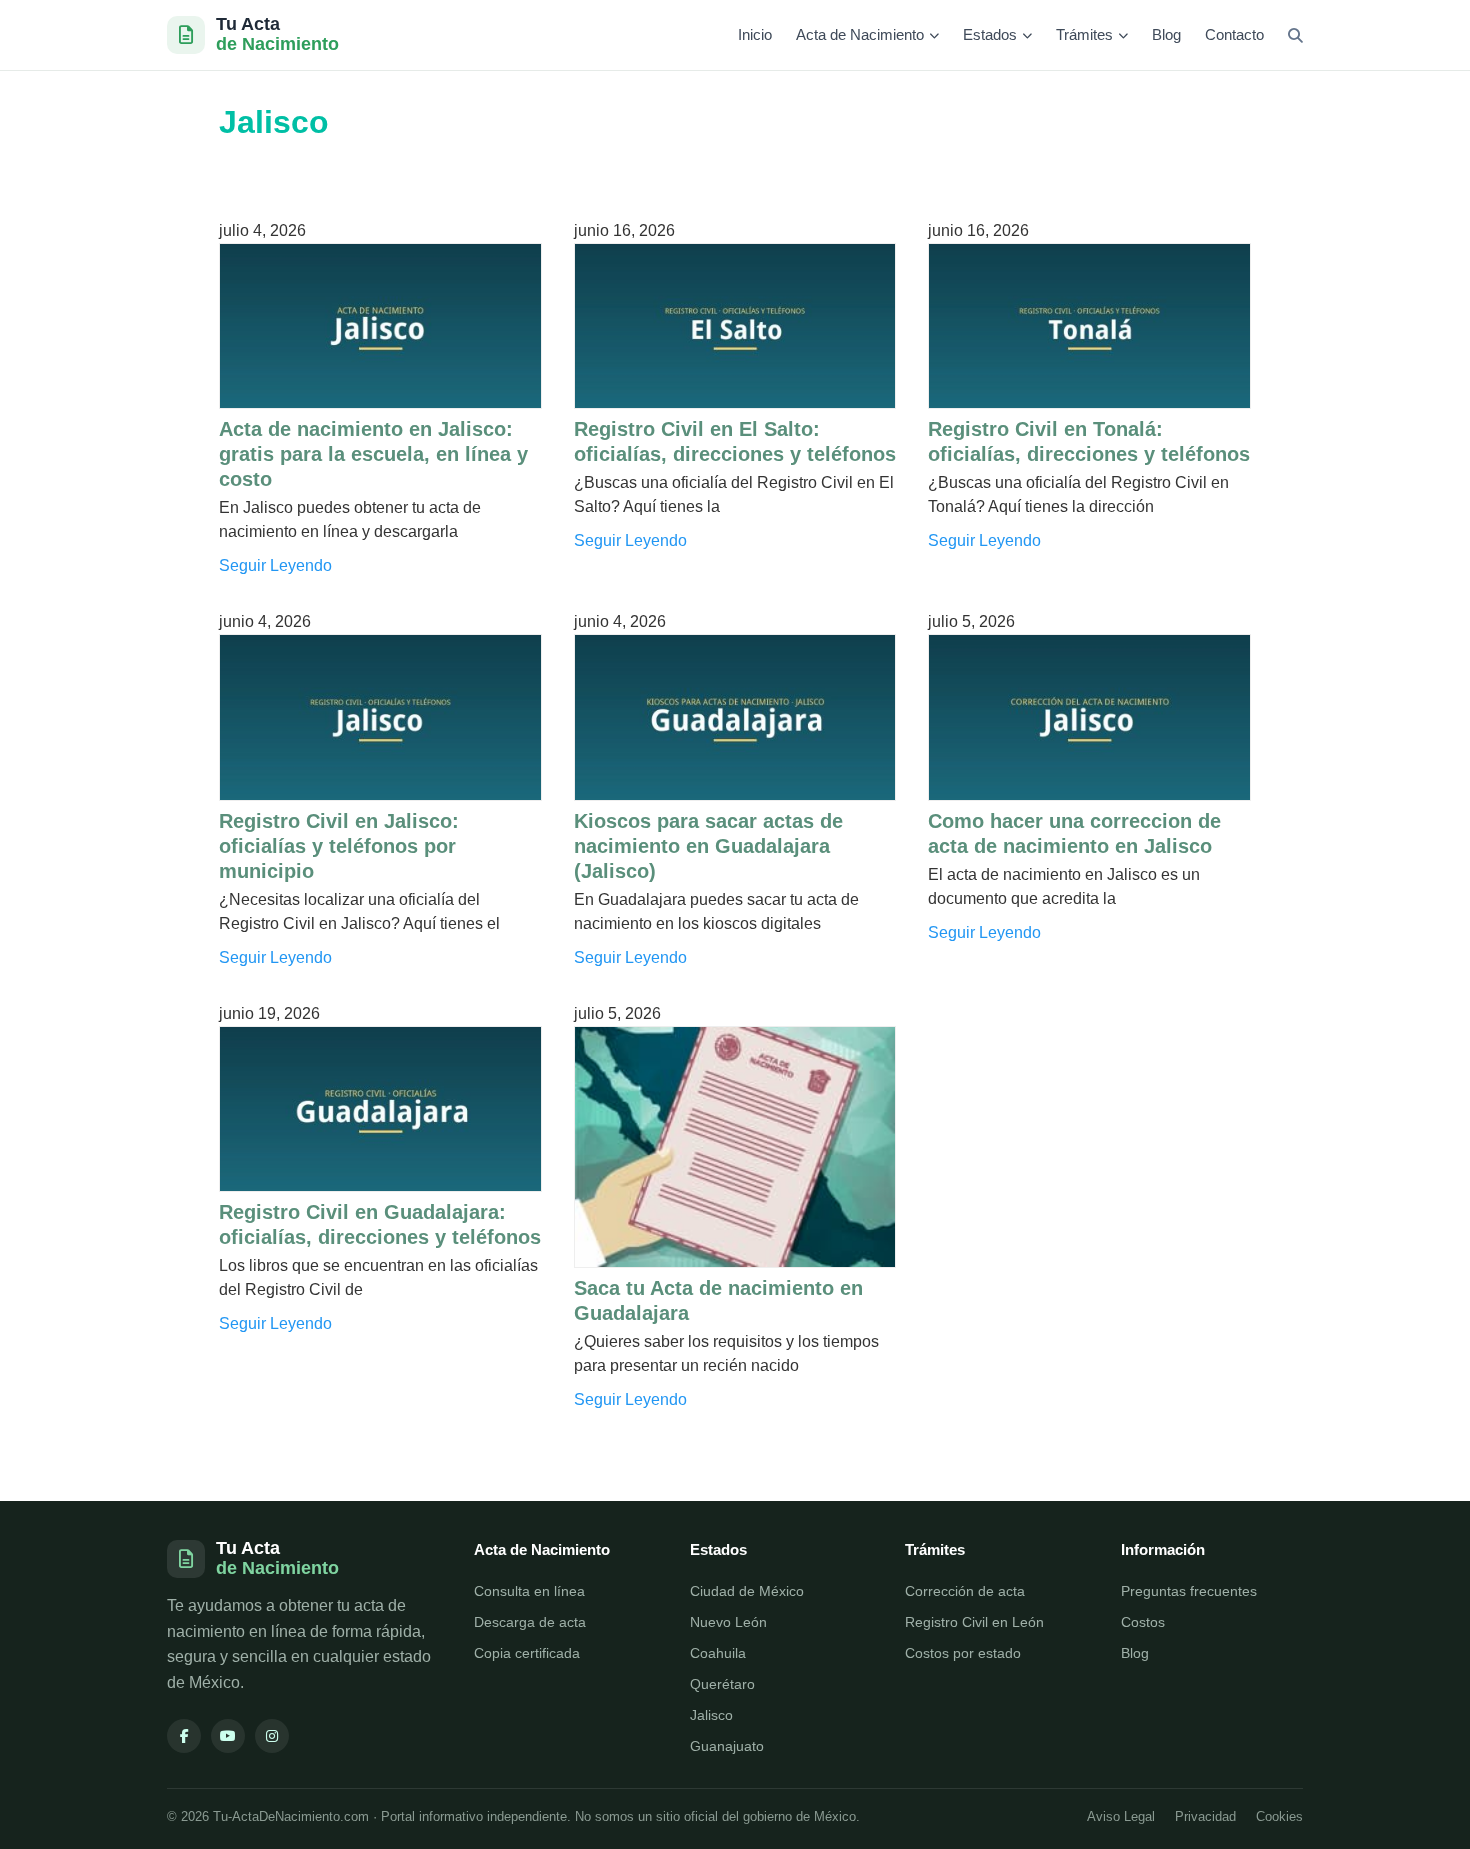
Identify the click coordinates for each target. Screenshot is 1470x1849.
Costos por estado (963, 1653)
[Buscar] (1295, 35)
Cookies (1279, 1817)
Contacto (1234, 34)
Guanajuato (727, 1746)
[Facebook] (184, 1736)
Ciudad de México (747, 1591)
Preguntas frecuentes (1189, 1591)
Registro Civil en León (974, 1622)
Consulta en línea (529, 1591)
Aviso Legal (1121, 1817)
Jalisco (711, 1715)
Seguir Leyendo (275, 565)
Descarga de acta (530, 1622)
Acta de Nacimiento (860, 34)
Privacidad (1205, 1817)
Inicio (755, 34)
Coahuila (718, 1653)
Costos (1143, 1622)
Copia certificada (527, 1653)
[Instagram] (272, 1736)
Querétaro (722, 1684)
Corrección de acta (965, 1591)
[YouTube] (228, 1736)
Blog (1166, 34)
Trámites (1084, 34)
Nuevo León (728, 1622)
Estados (990, 34)
